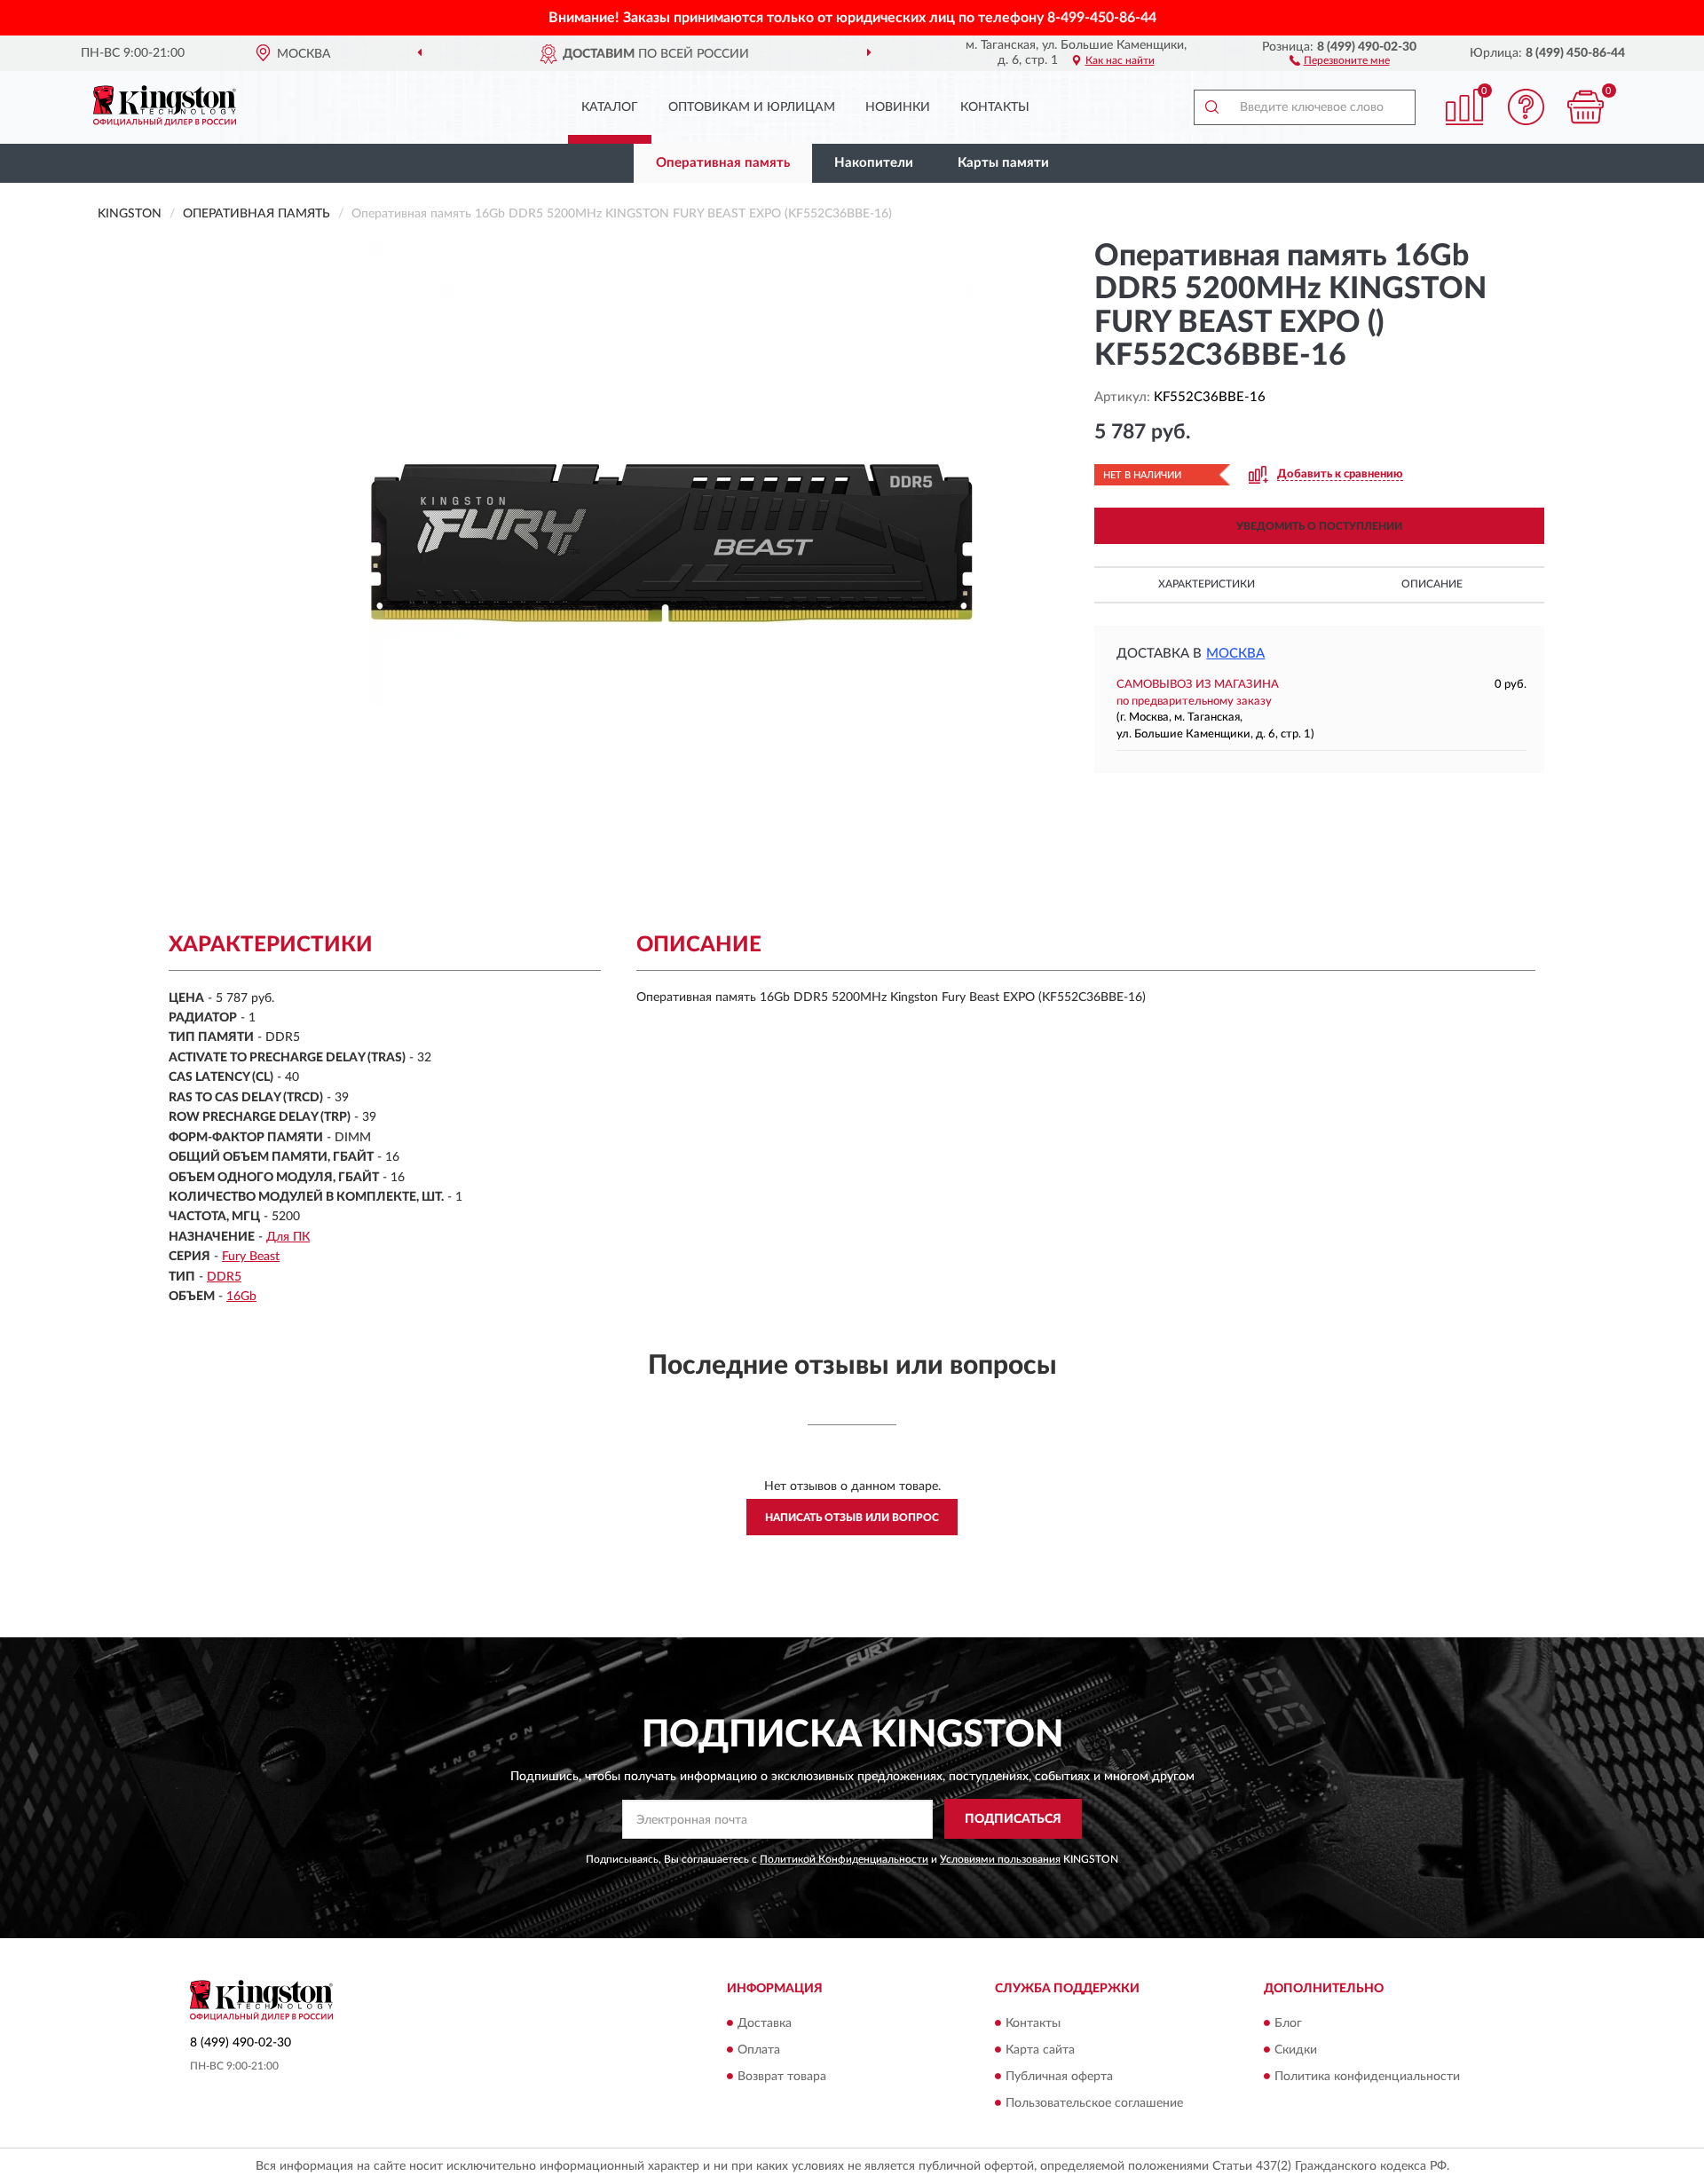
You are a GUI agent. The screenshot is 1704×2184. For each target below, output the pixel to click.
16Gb (241, 1297)
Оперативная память (723, 163)
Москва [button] (1235, 654)
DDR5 (224, 1277)
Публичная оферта (1059, 2077)
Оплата (759, 2050)
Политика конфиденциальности (1367, 2077)
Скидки (1296, 2050)
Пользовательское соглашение (1094, 2103)
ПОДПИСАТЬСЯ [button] (1013, 1819)
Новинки (898, 107)
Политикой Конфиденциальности (844, 1859)
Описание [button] (1432, 584)
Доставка (765, 2023)
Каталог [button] (610, 107)
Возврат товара (782, 2077)
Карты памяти (1003, 163)
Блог (1288, 2023)
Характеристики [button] (1207, 584)
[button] (1340, 59)
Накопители (874, 163)
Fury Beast (251, 1257)
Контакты (995, 107)
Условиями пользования (1000, 1859)
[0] (1586, 107)
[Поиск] (1211, 107)
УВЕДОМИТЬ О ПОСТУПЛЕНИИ (1319, 526)
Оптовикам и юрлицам (752, 107)
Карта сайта (1040, 2050)
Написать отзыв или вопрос (852, 1518)
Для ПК (288, 1237)
